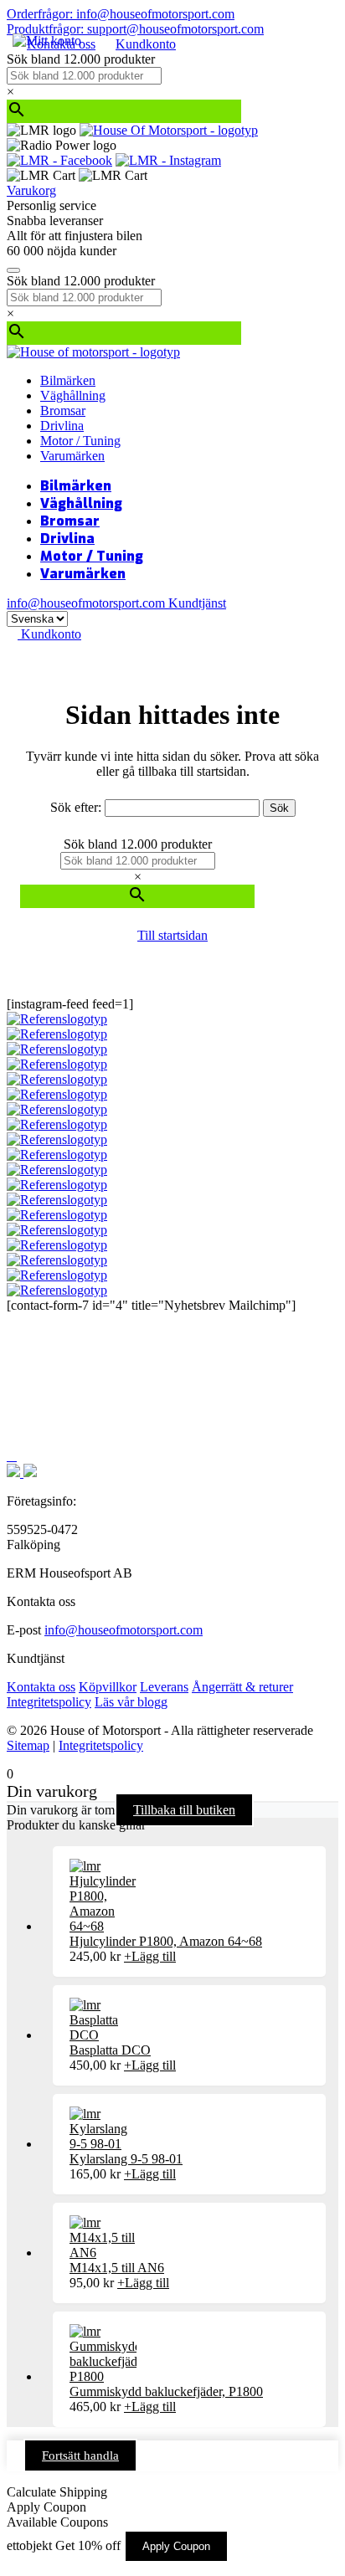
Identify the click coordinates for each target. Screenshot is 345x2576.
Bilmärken (68, 380)
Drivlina (62, 426)
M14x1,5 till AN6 (117, 2268)
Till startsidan (172, 935)
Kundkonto (146, 44)
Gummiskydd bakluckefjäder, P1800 (166, 2391)
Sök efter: (76, 807)
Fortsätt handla (80, 2455)
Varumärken (72, 456)
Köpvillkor (108, 1687)
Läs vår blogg (131, 1702)
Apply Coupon (176, 2546)
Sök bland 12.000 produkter (81, 59)
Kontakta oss (41, 1687)
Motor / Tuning (80, 441)
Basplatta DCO (110, 2050)
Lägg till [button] (150, 1956)
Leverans (164, 1687)
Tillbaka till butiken (184, 1810)
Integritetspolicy (49, 1702)
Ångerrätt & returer (242, 1687)
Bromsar (63, 411)
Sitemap (28, 1745)
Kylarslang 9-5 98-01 (126, 2159)
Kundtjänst (197, 603)
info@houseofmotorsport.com (124, 1630)
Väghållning (73, 395)
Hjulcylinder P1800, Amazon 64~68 (166, 1941)
